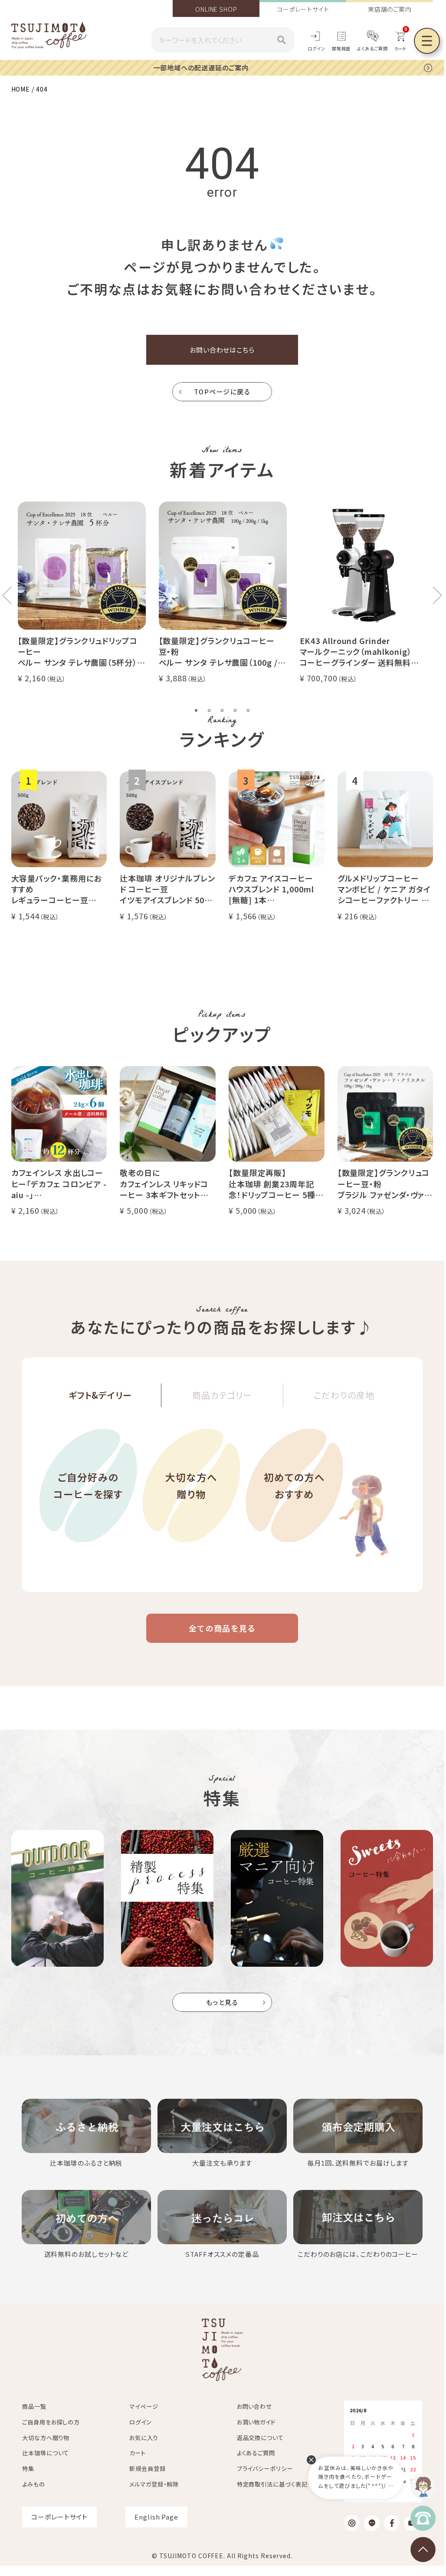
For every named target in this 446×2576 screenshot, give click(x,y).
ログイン (316, 48)
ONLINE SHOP (216, 9)
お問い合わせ (254, 2406)
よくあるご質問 (372, 48)
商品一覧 (34, 2406)
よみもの (34, 2484)
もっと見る (222, 2002)
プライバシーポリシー (265, 2469)
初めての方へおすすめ (294, 1485)
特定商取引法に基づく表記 (272, 2484)
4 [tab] (235, 710)
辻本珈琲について (46, 2453)
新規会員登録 (147, 2469)
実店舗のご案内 (390, 9)
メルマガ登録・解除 (154, 2484)
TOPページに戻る (222, 391)
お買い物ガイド (256, 2422)
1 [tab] (196, 710)
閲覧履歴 (341, 48)
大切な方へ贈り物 (191, 1485)
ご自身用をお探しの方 (51, 2422)
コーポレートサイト (303, 9)
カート (138, 2453)
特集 (28, 2469)
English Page (156, 2517)
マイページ (144, 2406)
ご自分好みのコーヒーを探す (88, 1485)
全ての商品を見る (222, 1628)
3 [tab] (222, 710)
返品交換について (260, 2438)
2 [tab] (209, 710)
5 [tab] (248, 710)
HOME (21, 89)
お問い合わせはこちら (222, 350)
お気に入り (144, 2438)
